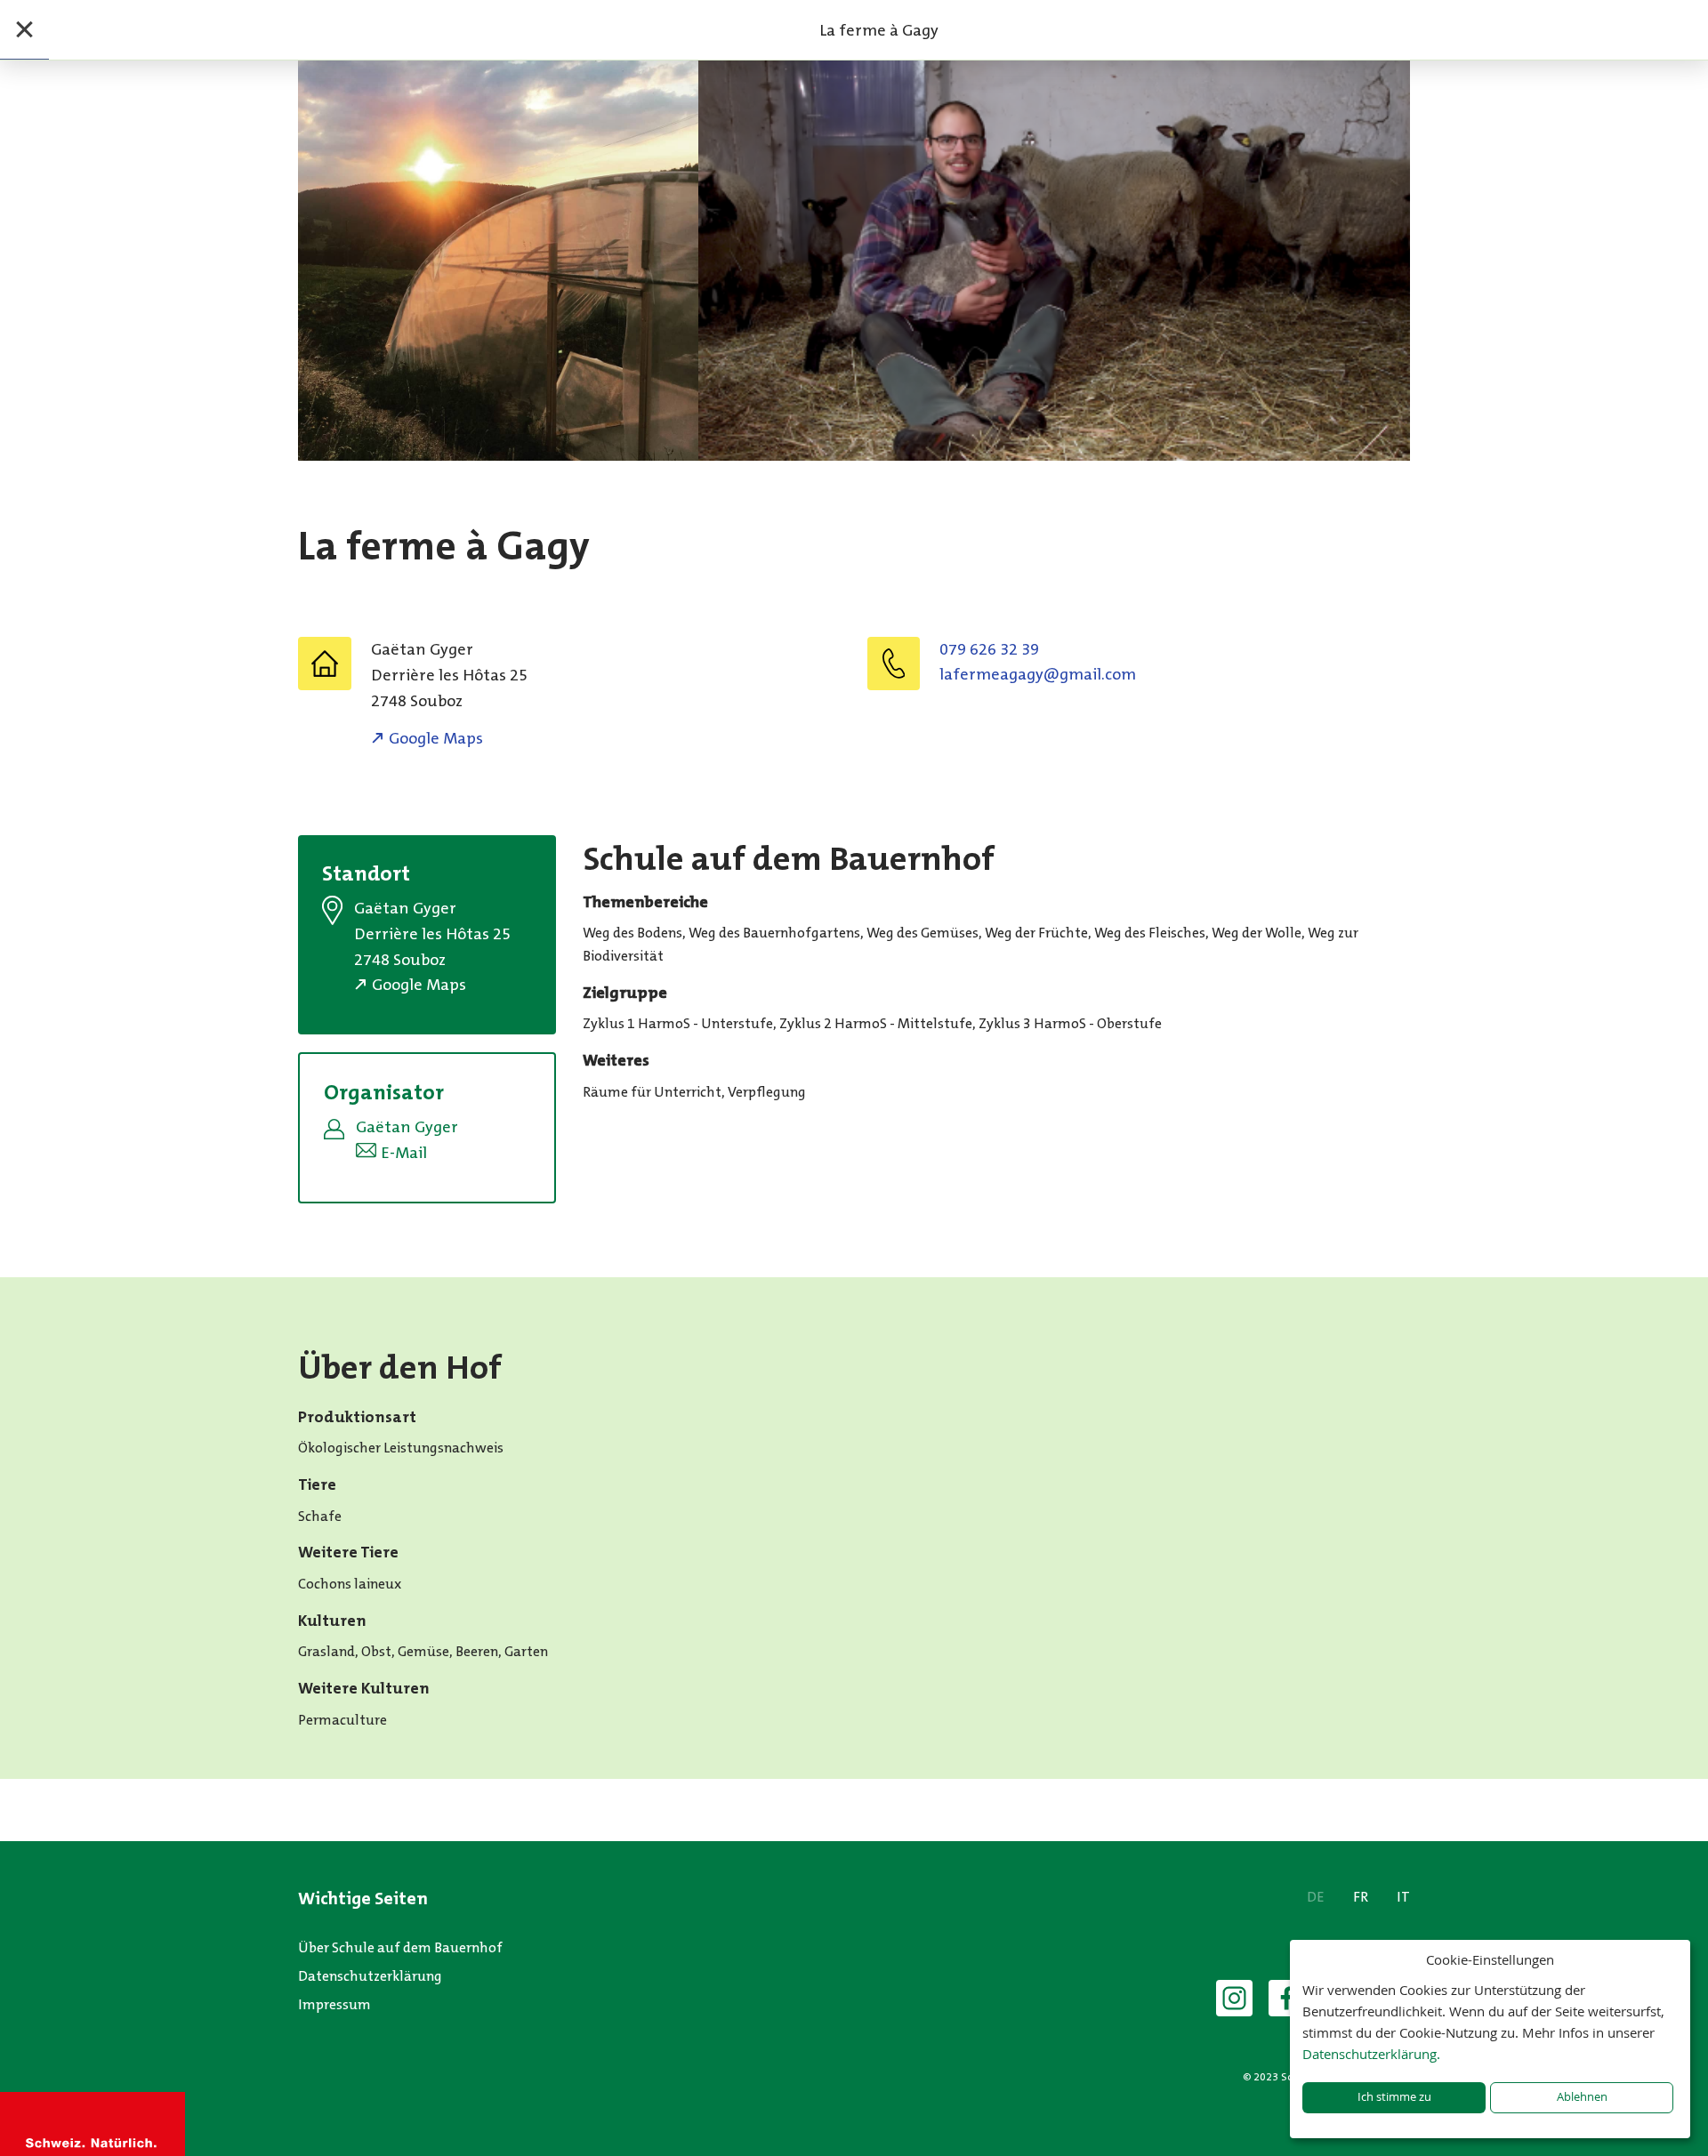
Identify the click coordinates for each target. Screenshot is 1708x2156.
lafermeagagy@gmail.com (1038, 674)
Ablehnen (1582, 2097)
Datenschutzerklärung (370, 1976)
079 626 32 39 (989, 649)
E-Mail (404, 1153)
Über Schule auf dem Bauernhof (400, 1947)
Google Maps (436, 738)
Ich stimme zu (1394, 2097)
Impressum (334, 2004)
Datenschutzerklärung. (1371, 2054)
